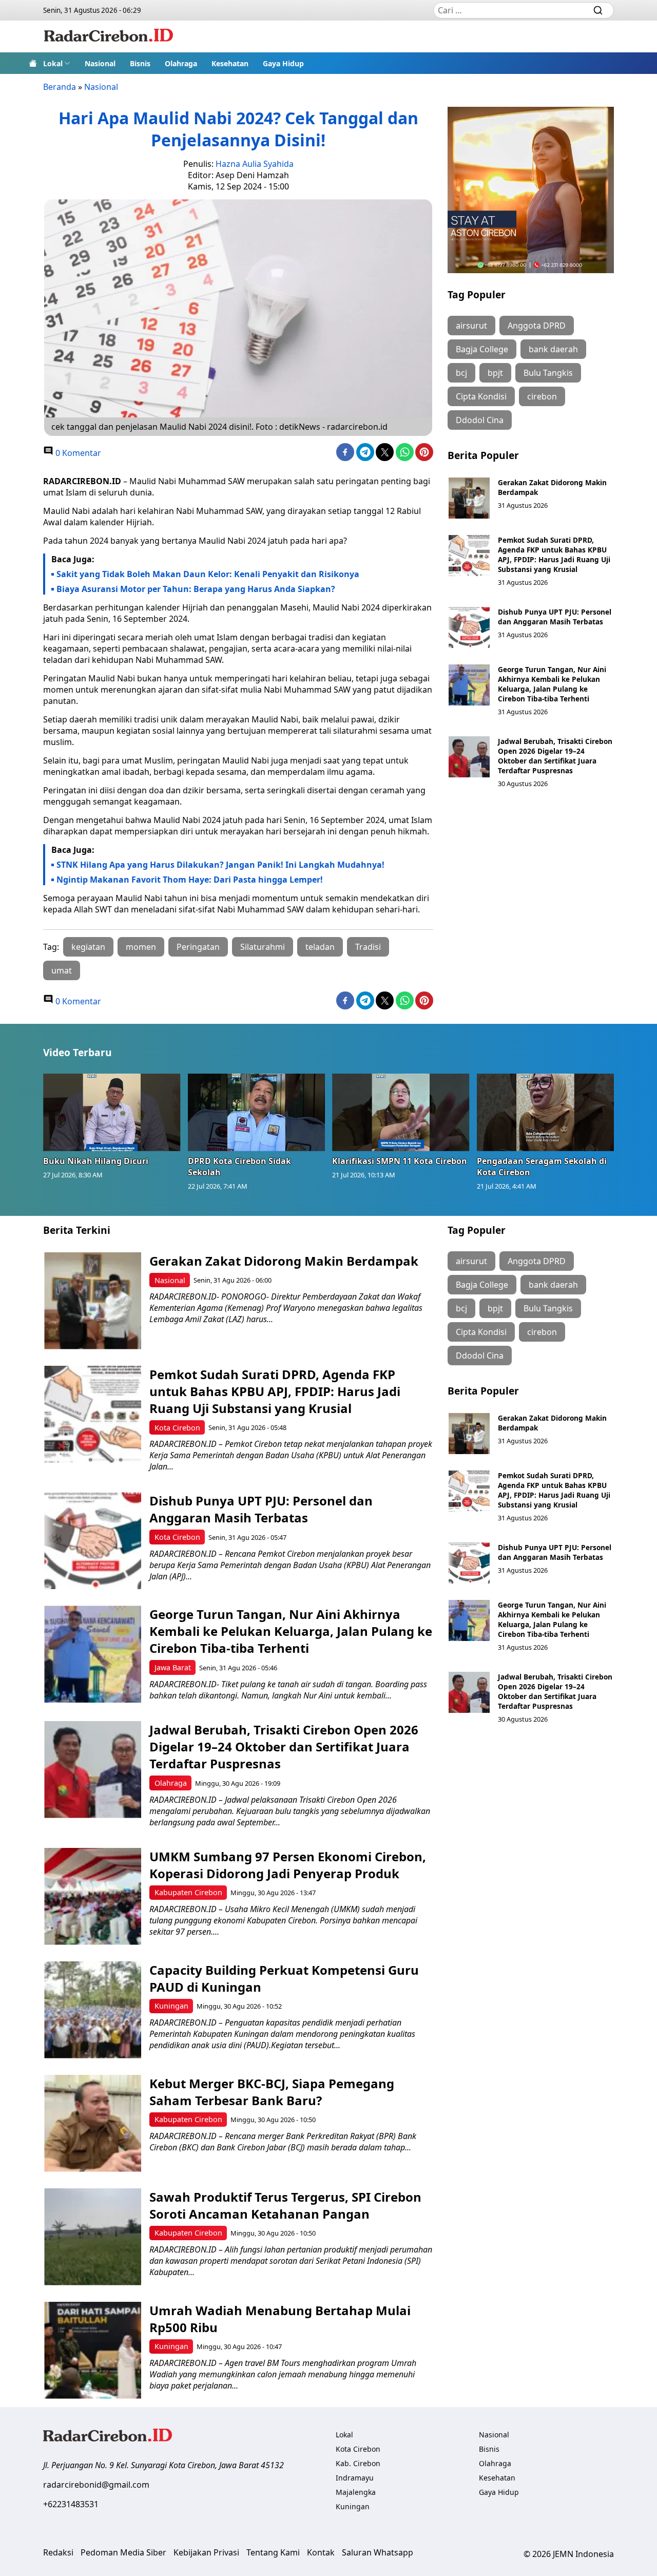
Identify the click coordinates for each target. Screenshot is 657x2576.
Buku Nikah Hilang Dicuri (96, 1161)
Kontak (321, 2552)
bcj (461, 373)
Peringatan (198, 947)
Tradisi (368, 947)
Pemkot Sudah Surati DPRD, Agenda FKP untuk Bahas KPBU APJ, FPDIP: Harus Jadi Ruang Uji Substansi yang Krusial (554, 555)
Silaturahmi (263, 947)
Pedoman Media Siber (123, 2552)
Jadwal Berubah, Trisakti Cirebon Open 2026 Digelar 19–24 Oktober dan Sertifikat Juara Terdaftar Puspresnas (555, 756)
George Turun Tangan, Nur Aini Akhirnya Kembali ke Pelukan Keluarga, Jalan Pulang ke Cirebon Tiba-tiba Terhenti (552, 684)
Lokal (53, 63)
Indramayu (355, 2478)
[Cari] (598, 10)
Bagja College (482, 349)
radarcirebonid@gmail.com (96, 2485)
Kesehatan (230, 63)
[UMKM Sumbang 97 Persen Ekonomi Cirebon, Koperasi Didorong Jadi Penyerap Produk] (93, 1896)
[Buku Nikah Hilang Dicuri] (112, 1112)
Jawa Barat (173, 1667)
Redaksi (58, 2552)
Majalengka (356, 2492)
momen (141, 947)
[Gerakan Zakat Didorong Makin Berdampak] (469, 498)
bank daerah (553, 349)
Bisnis (140, 63)
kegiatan (88, 947)
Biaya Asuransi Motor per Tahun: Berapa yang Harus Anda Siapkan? (196, 589)
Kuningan (171, 2006)
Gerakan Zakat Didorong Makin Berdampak (284, 1261)
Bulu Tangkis (548, 373)
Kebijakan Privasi (206, 2552)
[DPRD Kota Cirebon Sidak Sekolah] (257, 1112)
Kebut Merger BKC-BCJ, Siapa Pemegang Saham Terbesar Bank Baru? (272, 2092)
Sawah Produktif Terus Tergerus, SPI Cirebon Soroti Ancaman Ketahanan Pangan (285, 2205)
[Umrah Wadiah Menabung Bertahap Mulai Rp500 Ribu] (93, 2350)
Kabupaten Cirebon (188, 1892)
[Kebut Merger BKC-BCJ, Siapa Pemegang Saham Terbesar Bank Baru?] (93, 2123)
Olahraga (181, 63)
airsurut (471, 326)
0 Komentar (77, 453)
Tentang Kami (273, 2552)
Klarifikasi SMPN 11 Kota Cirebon (400, 1161)
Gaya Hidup (283, 63)
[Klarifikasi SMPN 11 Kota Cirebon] (401, 1112)
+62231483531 (71, 2504)
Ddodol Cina (480, 420)
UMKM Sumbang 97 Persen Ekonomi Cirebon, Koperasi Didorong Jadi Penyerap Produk (288, 1865)
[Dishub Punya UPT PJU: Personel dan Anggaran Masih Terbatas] (469, 627)
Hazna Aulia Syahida (255, 164)
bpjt (495, 373)
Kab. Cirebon (358, 2463)
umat (62, 970)
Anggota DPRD (537, 326)
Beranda (60, 87)
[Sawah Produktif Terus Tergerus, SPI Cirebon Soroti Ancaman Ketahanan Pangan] (93, 2237)
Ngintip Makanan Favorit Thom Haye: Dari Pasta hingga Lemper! (190, 880)
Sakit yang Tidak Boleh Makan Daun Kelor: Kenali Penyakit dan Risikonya (208, 574)
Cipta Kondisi (481, 396)
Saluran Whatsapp (378, 2552)
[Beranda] (33, 63)
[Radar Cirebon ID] (109, 36)
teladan (320, 947)
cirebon (542, 396)
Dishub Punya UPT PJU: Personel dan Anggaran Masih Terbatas (555, 617)
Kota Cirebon (177, 1428)
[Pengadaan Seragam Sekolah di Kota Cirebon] (546, 1112)
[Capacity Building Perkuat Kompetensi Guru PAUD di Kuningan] (93, 2010)
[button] (57, 63)
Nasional (100, 63)
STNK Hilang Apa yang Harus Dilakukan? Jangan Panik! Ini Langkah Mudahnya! (220, 865)
